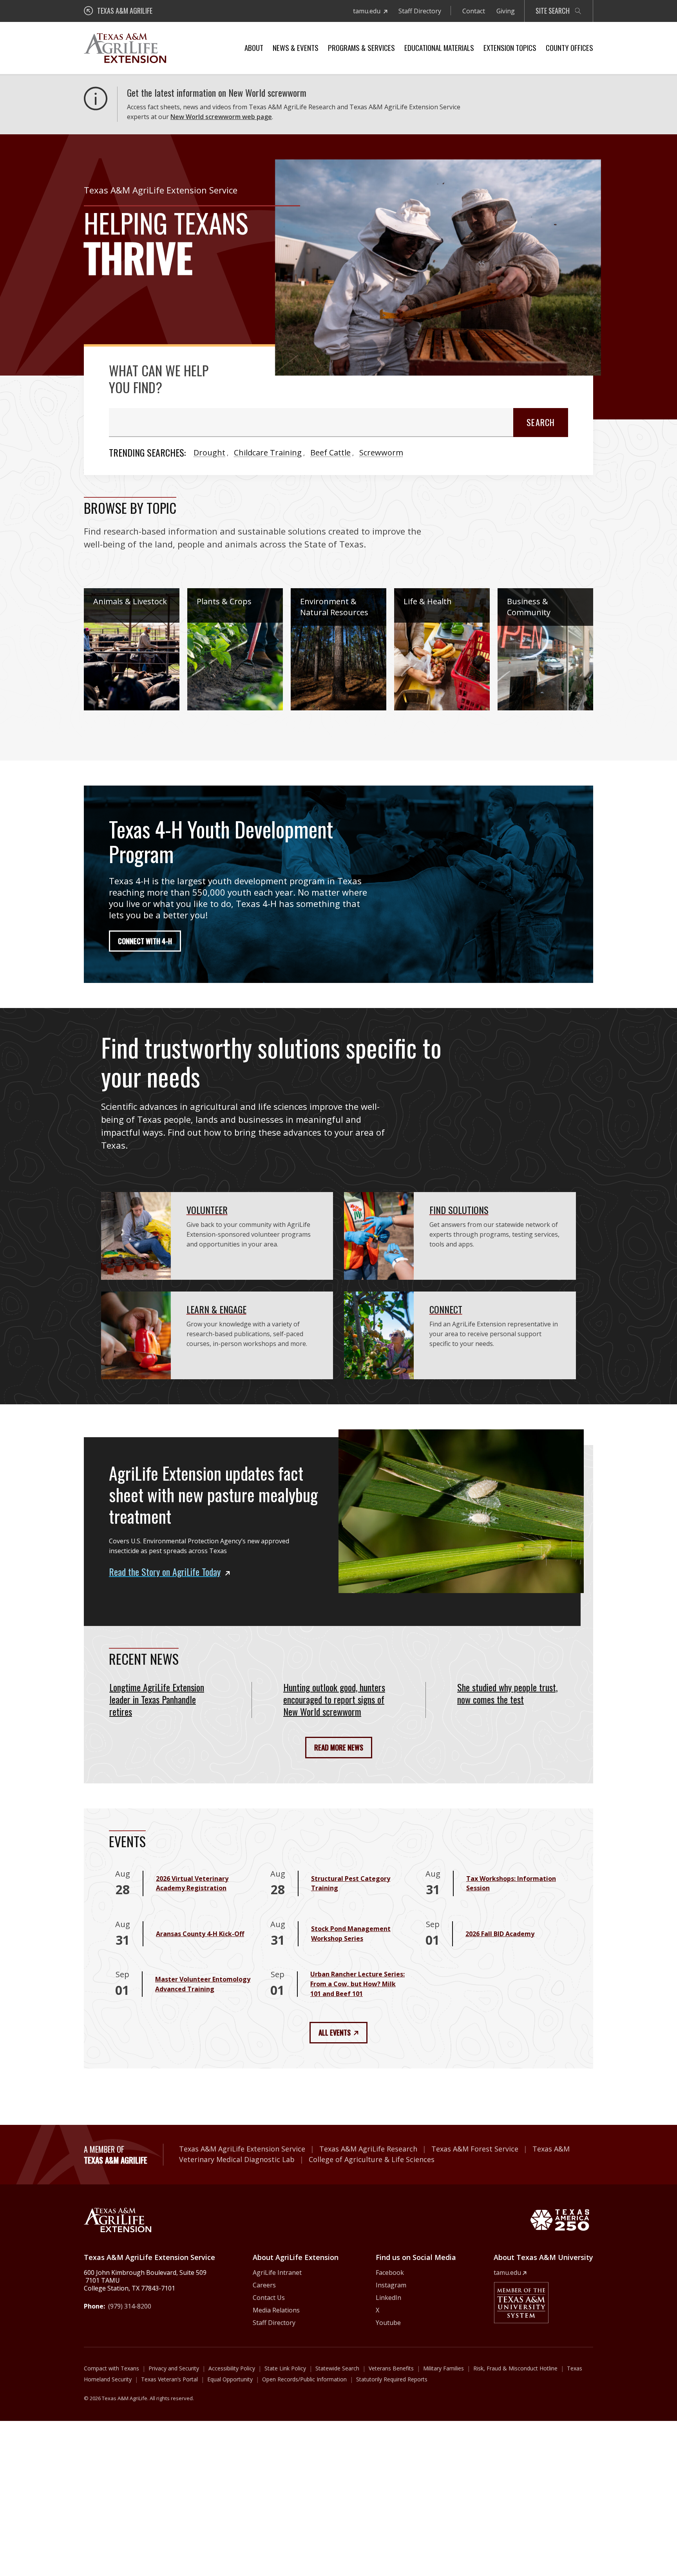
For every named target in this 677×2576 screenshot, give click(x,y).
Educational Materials (439, 47)
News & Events (296, 47)
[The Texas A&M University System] (521, 2303)
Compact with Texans (111, 2368)
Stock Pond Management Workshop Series (351, 1934)
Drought (209, 453)
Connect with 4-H (145, 941)
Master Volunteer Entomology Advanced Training (203, 1984)
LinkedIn (388, 2298)
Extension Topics (510, 47)
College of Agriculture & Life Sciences (372, 2159)
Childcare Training (268, 453)
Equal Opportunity (230, 2379)
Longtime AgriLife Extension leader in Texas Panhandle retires (157, 1699)
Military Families (443, 2368)
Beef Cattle (330, 453)
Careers (264, 2285)
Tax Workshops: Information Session (511, 1883)
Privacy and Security (174, 2368)
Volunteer (207, 1210)
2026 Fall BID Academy (500, 1934)
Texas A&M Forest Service (475, 2149)
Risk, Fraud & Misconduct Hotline (515, 2368)
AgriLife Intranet (277, 2273)
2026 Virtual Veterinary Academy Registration (192, 1883)
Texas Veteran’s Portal (169, 2379)
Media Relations (276, 2310)
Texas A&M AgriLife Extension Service (242, 2149)
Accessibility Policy (232, 2368)
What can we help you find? (159, 379)
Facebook (390, 2273)
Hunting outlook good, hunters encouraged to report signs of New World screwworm (334, 1699)
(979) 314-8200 (130, 2306)
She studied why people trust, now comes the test (507, 1693)
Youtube (388, 2323)
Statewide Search (337, 2368)
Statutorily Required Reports (392, 2379)
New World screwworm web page (221, 117)
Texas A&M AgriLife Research (368, 2149)
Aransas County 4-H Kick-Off (200, 1934)
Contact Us (269, 2298)
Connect (446, 1309)
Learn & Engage (216, 1309)
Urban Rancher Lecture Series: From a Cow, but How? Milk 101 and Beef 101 (358, 1984)
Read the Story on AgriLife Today (165, 1572)
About (254, 47)
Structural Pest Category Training (351, 1883)
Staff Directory (420, 11)
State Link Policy (285, 2368)
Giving (506, 11)
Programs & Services (361, 47)
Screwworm (381, 453)
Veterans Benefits (391, 2368)
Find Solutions (459, 1210)
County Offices (569, 47)
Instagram (391, 2285)
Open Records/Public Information (304, 2379)
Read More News (339, 1747)
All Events (335, 2032)
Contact (474, 11)
